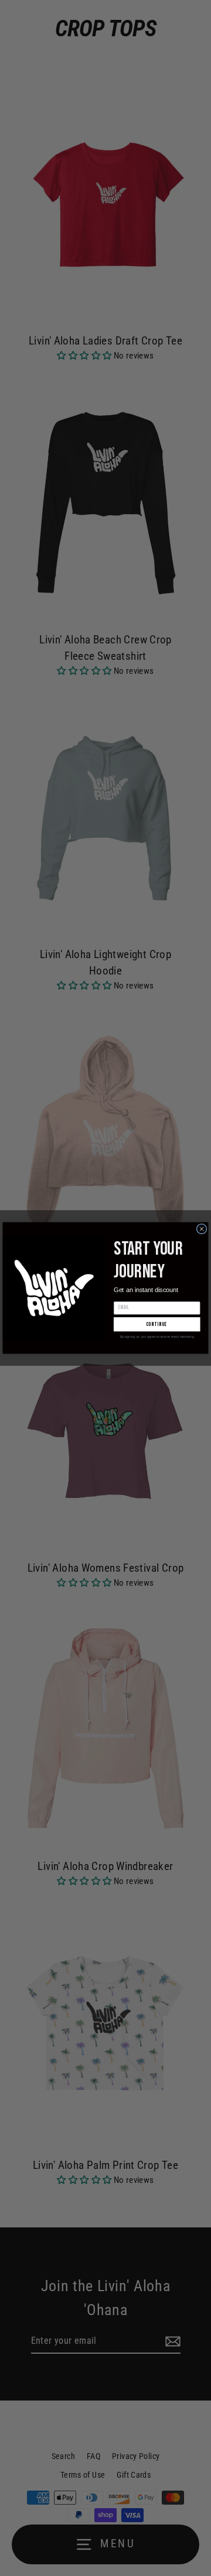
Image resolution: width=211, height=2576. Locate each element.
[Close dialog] (202, 1229)
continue (157, 1325)
